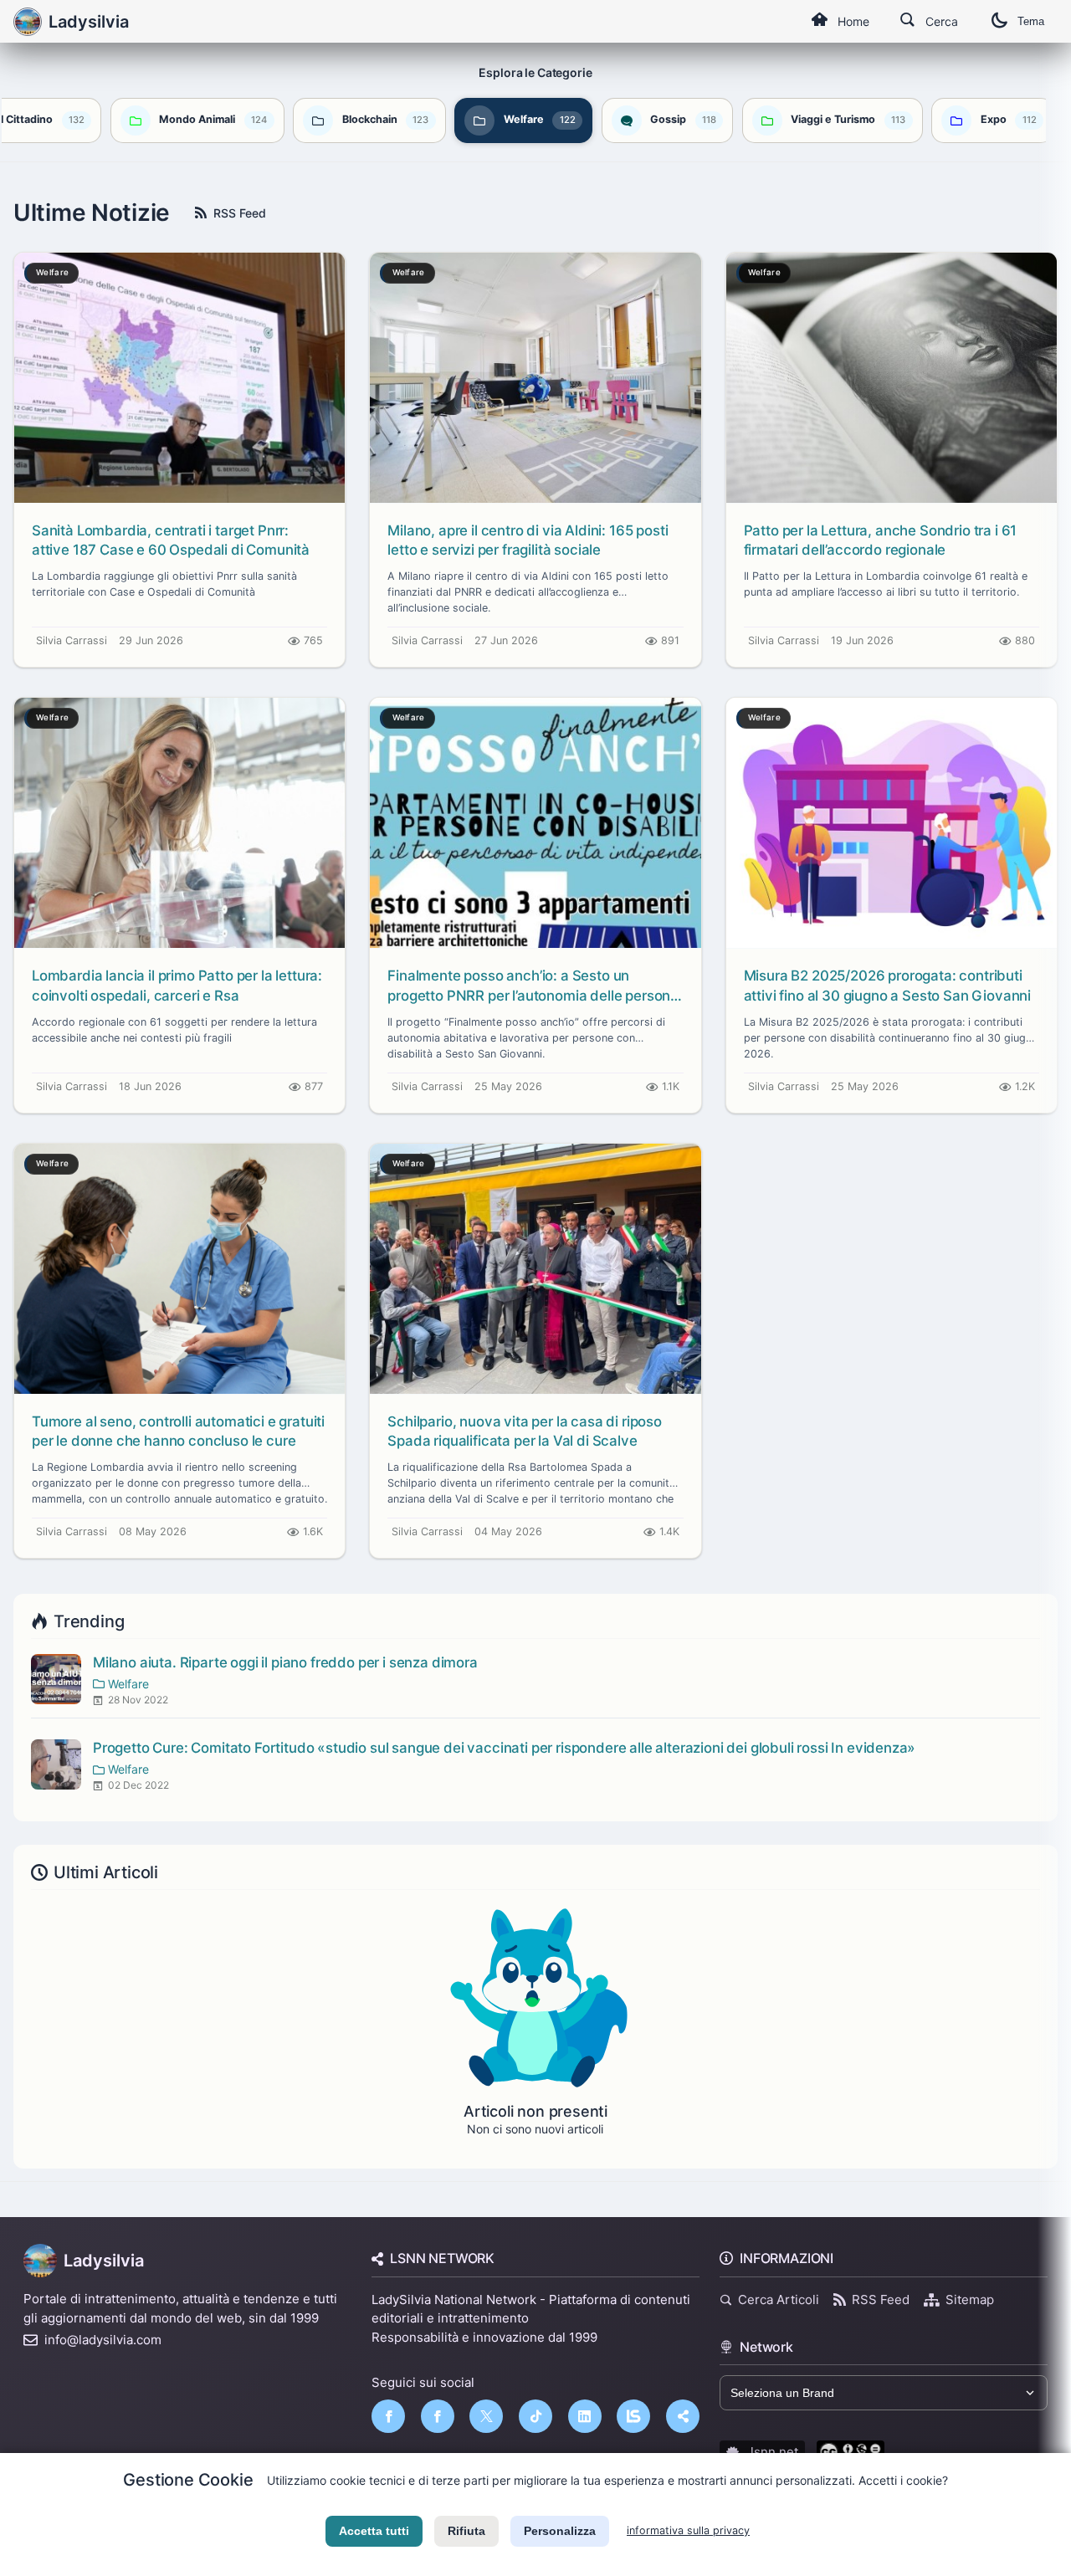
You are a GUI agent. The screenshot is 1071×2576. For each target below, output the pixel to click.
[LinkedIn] (585, 2416)
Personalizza (560, 2531)
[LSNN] (633, 2416)
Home (853, 21)
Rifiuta (466, 2531)
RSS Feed (240, 213)
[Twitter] (486, 2416)
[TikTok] (535, 2416)
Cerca (942, 21)
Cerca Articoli (779, 2299)
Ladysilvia (104, 2261)
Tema (1031, 21)
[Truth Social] (683, 2416)
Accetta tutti (374, 2531)
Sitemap (970, 2299)
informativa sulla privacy (688, 2530)
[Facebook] (388, 2416)
